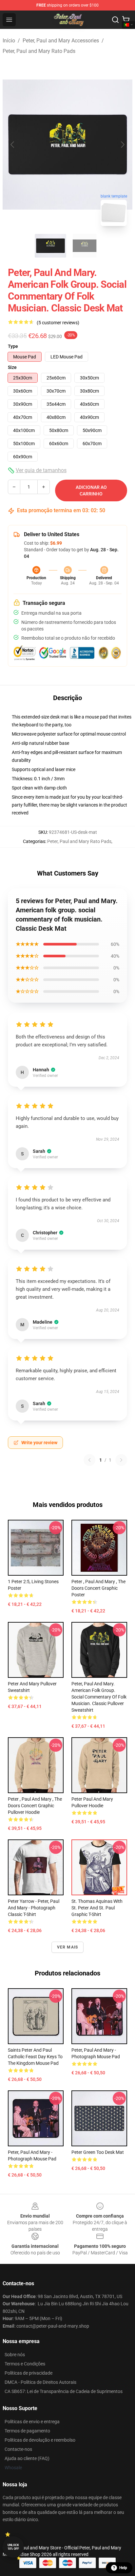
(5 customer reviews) (58, 323)
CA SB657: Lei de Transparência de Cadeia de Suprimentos (64, 2391)
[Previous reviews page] (89, 1460)
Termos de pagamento (27, 2431)
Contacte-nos (18, 2449)
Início (9, 41)
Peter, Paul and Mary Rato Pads (39, 51)
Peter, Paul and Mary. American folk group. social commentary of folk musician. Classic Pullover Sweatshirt (99, 1697)
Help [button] (123, 2568)
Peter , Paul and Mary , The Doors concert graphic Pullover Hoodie (35, 1806)
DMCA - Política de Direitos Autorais (40, 2382)
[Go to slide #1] (50, 246)
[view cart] (126, 20)
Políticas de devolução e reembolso (40, 2440)
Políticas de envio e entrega (32, 2422)
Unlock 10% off (13, 2547)
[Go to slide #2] (85, 246)
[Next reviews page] (121, 1460)
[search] (115, 20)
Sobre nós (15, 2355)
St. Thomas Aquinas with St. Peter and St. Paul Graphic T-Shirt (97, 1908)
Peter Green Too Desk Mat (98, 2152)
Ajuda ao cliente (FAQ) (27, 2458)
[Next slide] (122, 145)
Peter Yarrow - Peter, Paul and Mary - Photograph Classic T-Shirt (34, 1908)
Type (13, 346)
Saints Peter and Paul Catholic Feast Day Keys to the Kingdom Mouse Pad (35, 2057)
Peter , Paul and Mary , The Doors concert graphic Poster (98, 1588)
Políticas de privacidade (29, 2373)
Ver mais (68, 1947)
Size (12, 367)
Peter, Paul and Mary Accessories (61, 41)
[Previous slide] (13, 145)
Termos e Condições (25, 2364)
